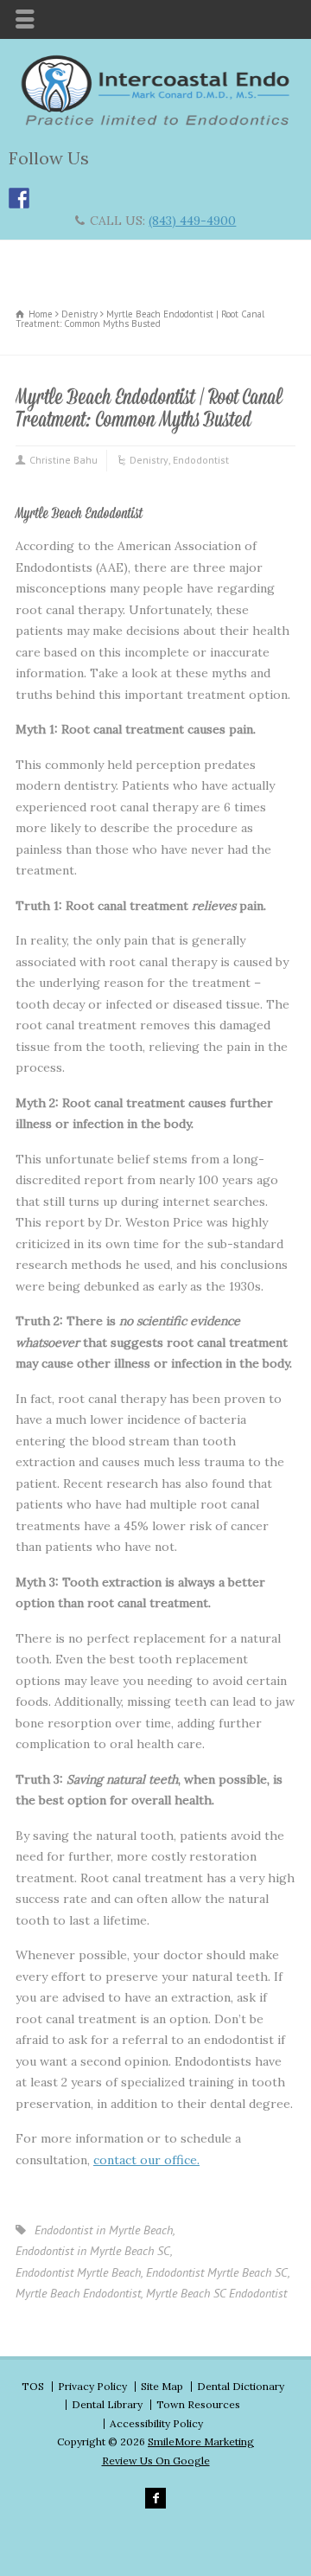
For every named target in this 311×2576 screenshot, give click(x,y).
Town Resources (198, 2404)
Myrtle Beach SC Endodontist (216, 2293)
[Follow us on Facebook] (19, 198)
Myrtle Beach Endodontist (78, 2293)
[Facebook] (155, 2498)
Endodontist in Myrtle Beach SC (93, 2251)
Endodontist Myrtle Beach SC (217, 2272)
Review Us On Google (156, 2461)
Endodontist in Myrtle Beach (104, 2230)
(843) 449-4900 (192, 221)
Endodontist (201, 460)
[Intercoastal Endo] (155, 122)
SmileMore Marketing (201, 2441)
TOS (33, 2386)
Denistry (149, 460)
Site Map (162, 2386)
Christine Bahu (63, 460)
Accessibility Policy (156, 2423)
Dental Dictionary (241, 2386)
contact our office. (146, 2160)
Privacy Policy (92, 2386)
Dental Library (107, 2404)
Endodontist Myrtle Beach (78, 2272)
